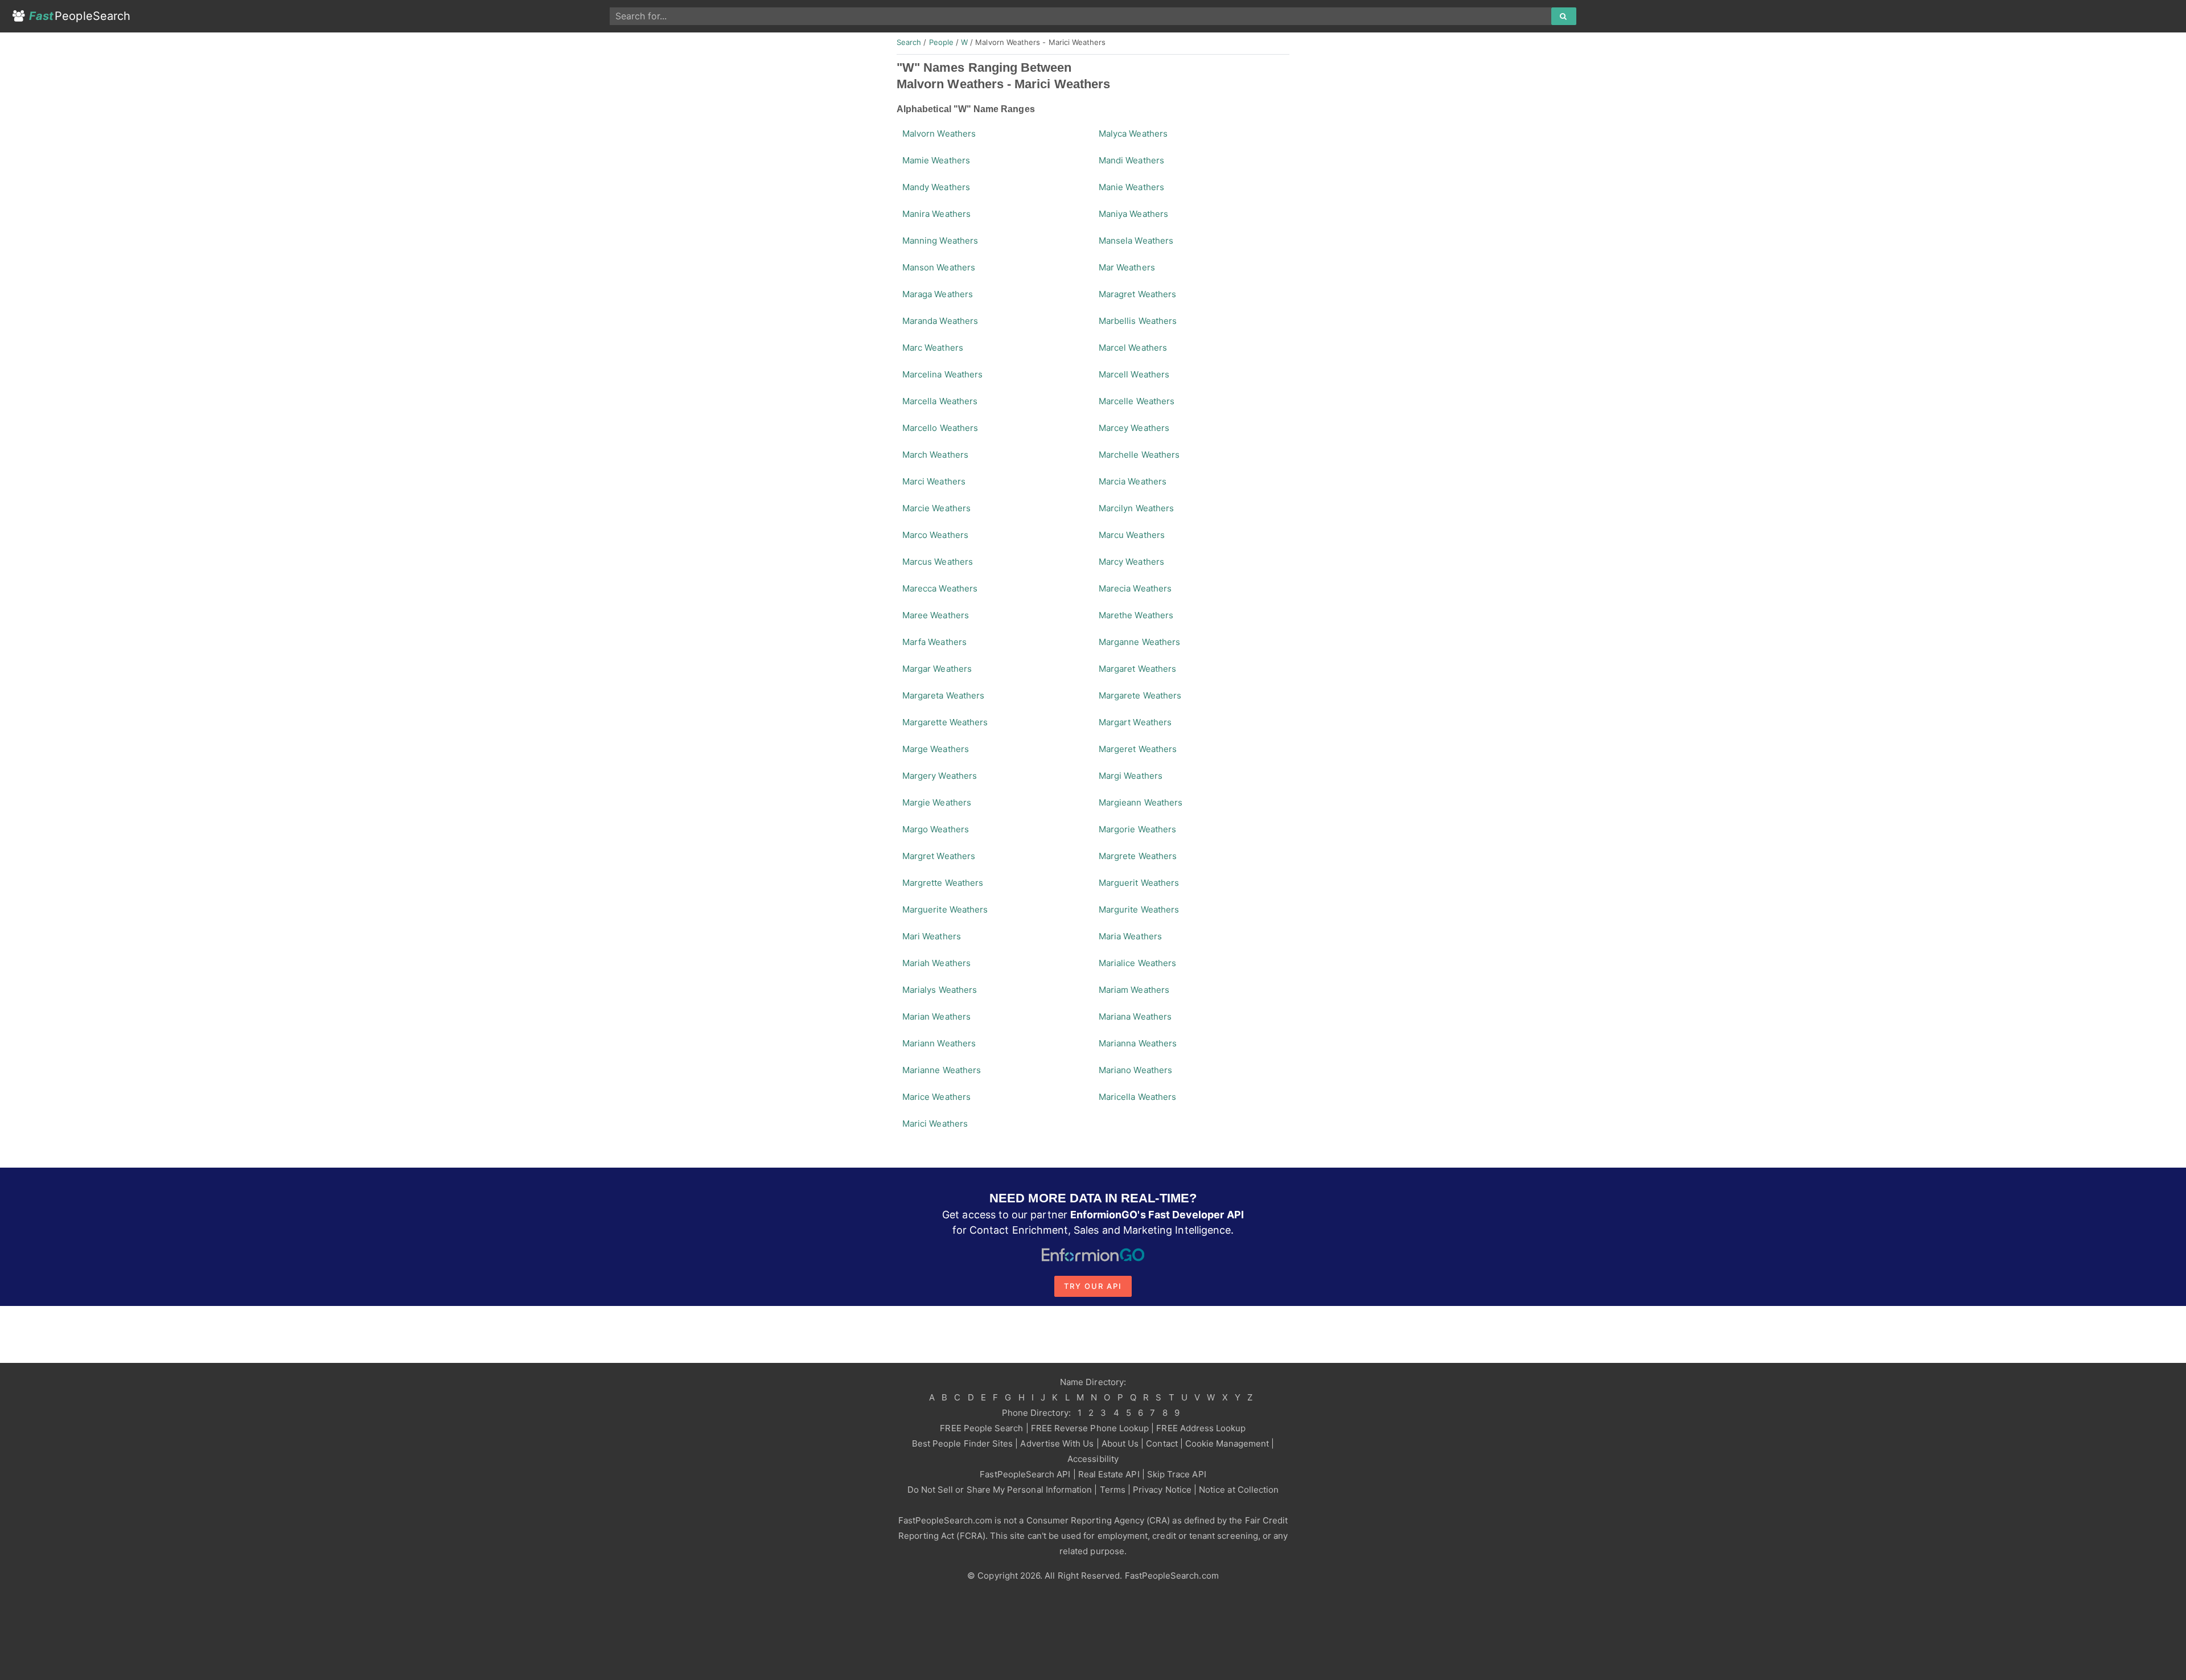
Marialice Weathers (1137, 963)
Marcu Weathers (1132, 535)
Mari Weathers (932, 936)
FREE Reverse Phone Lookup (1090, 1428)
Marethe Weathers (1136, 615)
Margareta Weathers (943, 695)
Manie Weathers (1131, 187)
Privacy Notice (1162, 1490)
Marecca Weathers (940, 588)
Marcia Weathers (1133, 481)
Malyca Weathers (1133, 134)
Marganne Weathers (1139, 642)
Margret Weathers (939, 856)
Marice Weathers (936, 1097)
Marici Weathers (935, 1124)
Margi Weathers (1131, 776)
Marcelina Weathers (942, 374)
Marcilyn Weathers (1136, 508)
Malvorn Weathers (939, 134)
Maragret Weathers (1137, 294)
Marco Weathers (935, 535)
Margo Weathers (936, 829)
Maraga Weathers (938, 294)
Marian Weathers (936, 1016)
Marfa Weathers (934, 642)
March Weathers (935, 455)
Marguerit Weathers (1139, 883)
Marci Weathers (934, 481)
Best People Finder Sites (962, 1443)
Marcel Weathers (1133, 348)
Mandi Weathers (1131, 160)
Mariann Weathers (939, 1043)
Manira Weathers (936, 214)
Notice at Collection (1239, 1490)
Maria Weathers (1130, 936)
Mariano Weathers (1135, 1070)
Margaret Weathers (1137, 669)
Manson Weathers (939, 267)
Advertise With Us (1057, 1443)
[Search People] (1564, 17)
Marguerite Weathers (945, 909)
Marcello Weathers (940, 428)
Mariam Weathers (1134, 990)
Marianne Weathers (942, 1070)
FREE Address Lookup (1201, 1428)
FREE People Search (981, 1428)
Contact (1162, 1443)
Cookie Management (1227, 1443)
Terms (1113, 1490)
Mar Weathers (1127, 267)
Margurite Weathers (1139, 909)
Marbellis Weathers (1138, 321)
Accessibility (1093, 1459)
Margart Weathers (1135, 722)
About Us (1120, 1443)
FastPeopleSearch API (1025, 1474)
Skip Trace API (1177, 1474)
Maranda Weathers (940, 321)
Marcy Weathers (1131, 562)
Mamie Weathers (936, 160)
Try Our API (1093, 1286)
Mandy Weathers (936, 187)
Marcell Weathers (1134, 374)
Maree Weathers (936, 615)
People (941, 42)
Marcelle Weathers (1137, 401)
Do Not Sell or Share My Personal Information (1000, 1490)
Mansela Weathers (1136, 241)
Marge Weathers (936, 749)
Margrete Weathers (1138, 856)
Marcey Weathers (1134, 428)
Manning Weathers (940, 241)
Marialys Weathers (940, 990)
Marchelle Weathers (1139, 455)
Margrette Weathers (943, 883)
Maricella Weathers (1137, 1097)
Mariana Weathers (1135, 1016)
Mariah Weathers (936, 963)
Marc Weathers (933, 348)
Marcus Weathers (938, 562)
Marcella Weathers (940, 401)
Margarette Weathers (945, 722)
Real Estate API (1109, 1474)
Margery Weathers (940, 776)
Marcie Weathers (936, 508)
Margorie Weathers (1137, 829)
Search (909, 42)
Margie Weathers (937, 802)
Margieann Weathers (1141, 802)
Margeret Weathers (1138, 749)
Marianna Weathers (1138, 1043)
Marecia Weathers (1135, 588)
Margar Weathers (937, 669)
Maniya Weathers (1133, 214)
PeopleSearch (80, 16)
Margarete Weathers (1140, 695)
